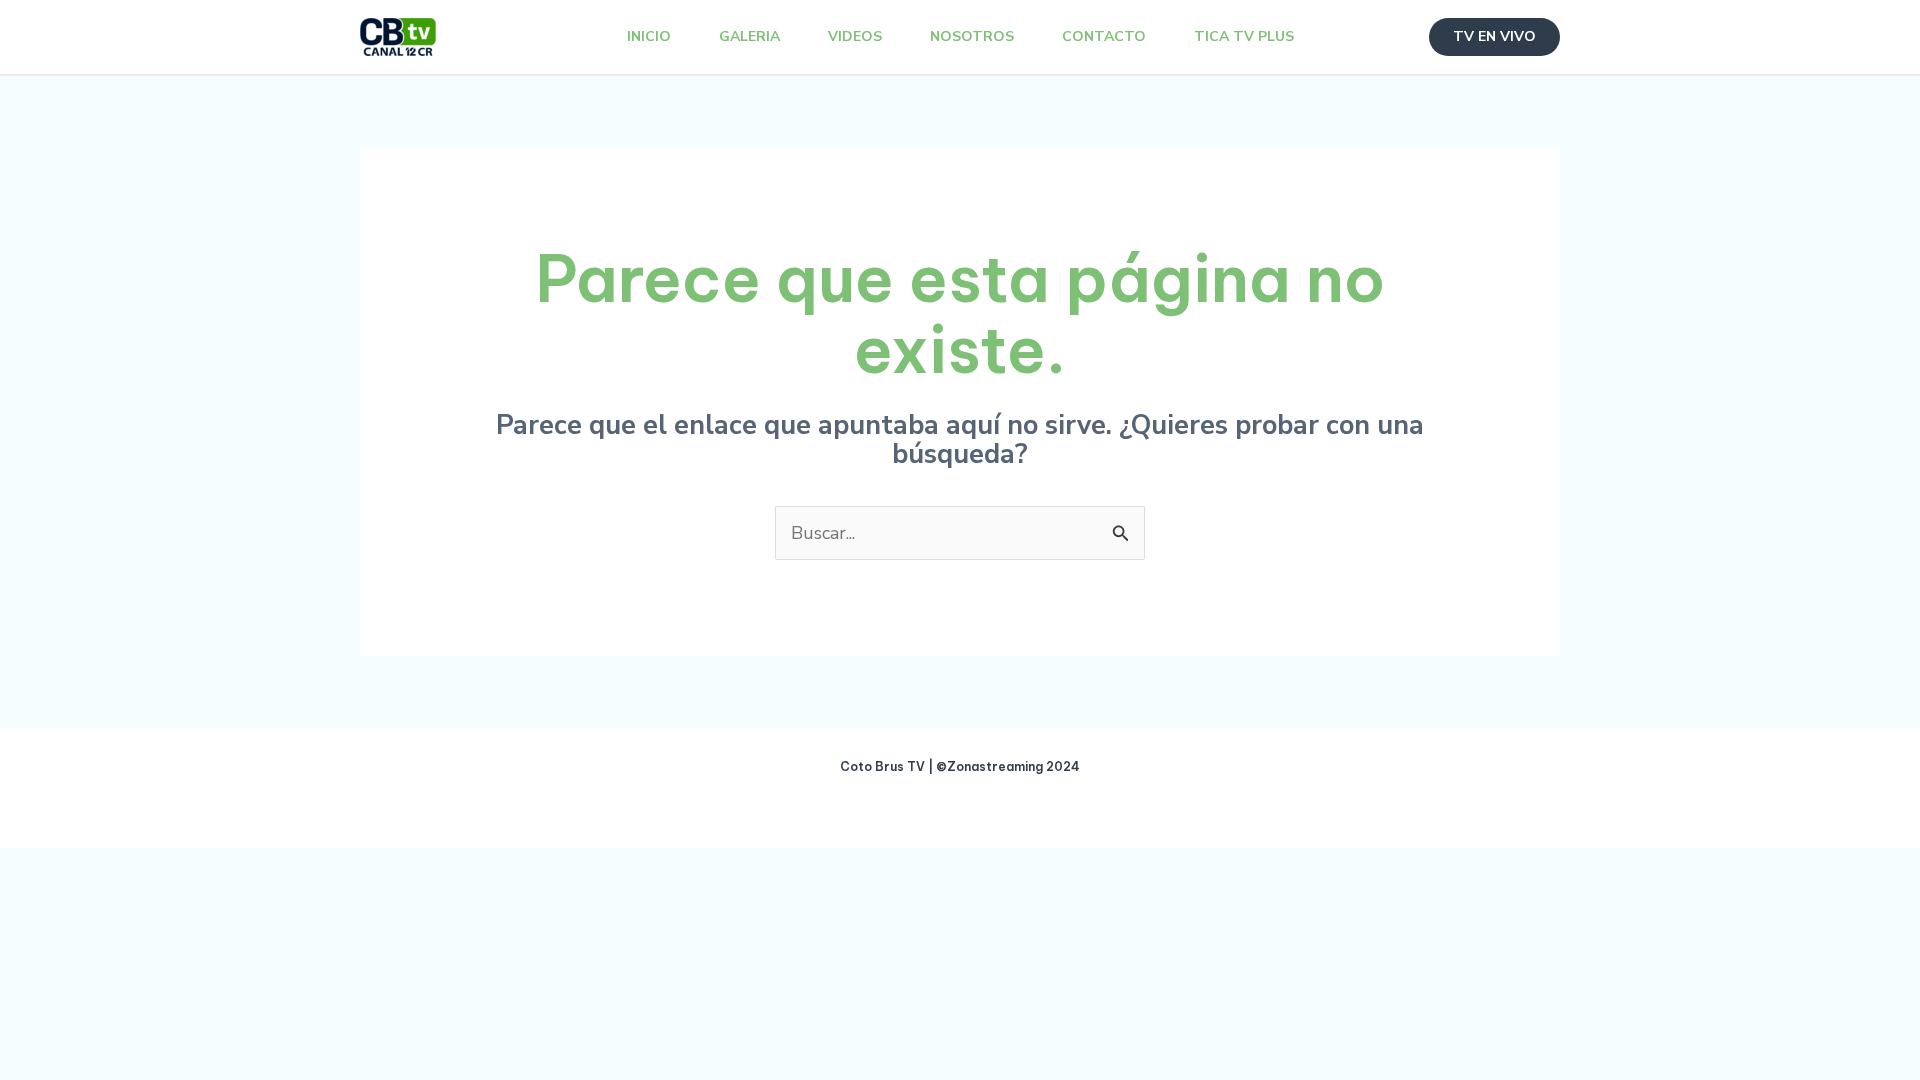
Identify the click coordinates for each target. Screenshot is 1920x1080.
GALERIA (749, 36)
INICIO (649, 36)
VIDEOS (855, 36)
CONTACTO (1104, 36)
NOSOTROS (972, 36)
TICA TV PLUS (1244, 36)
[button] (1494, 37)
